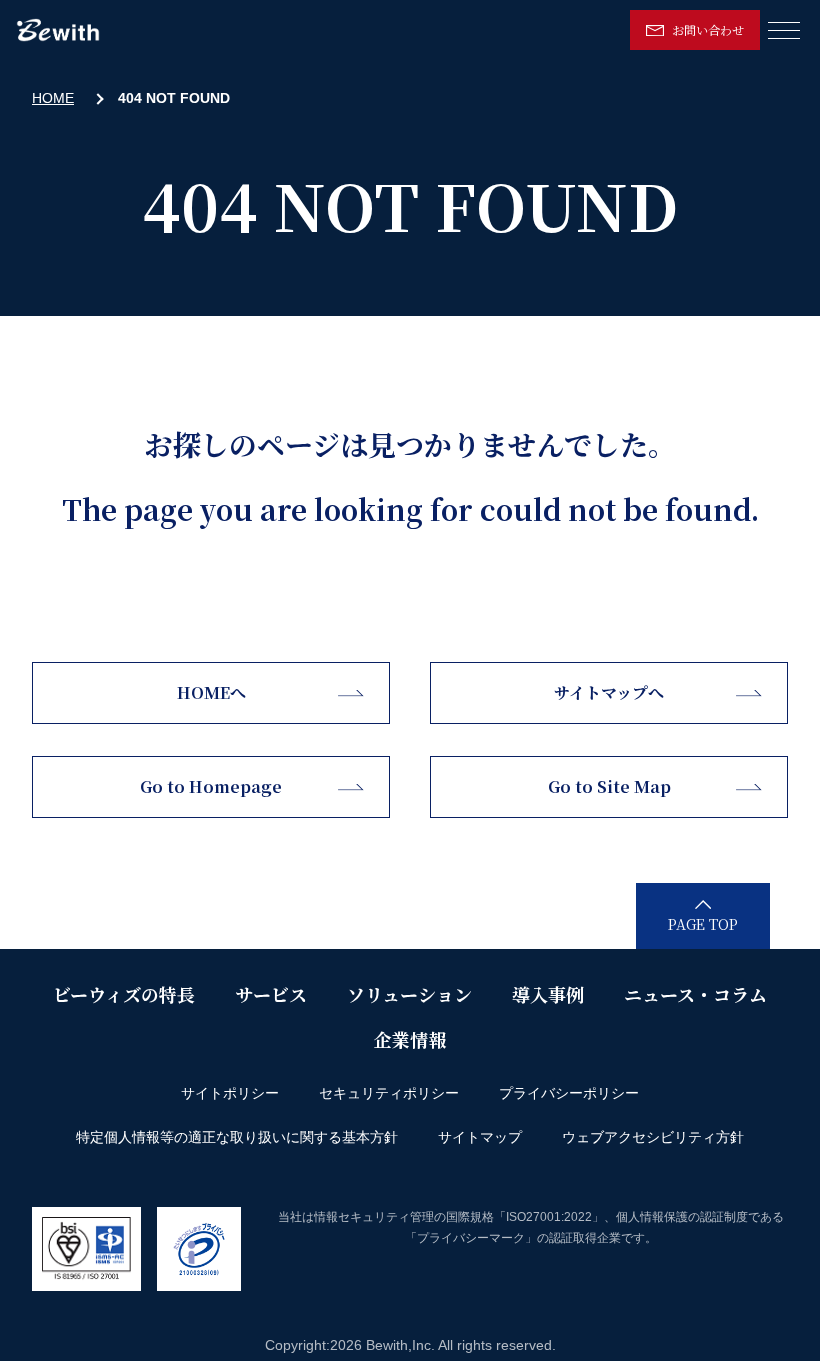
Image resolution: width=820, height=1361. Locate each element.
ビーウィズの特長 (124, 994)
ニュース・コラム (695, 994)
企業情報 (410, 1039)
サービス (271, 994)
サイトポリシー (230, 1093)
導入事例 (548, 994)
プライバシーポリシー (569, 1093)
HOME (53, 98)
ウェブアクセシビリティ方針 (653, 1137)
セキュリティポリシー (389, 1093)
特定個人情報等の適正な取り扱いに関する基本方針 (237, 1137)
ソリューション (409, 994)
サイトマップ (480, 1137)
